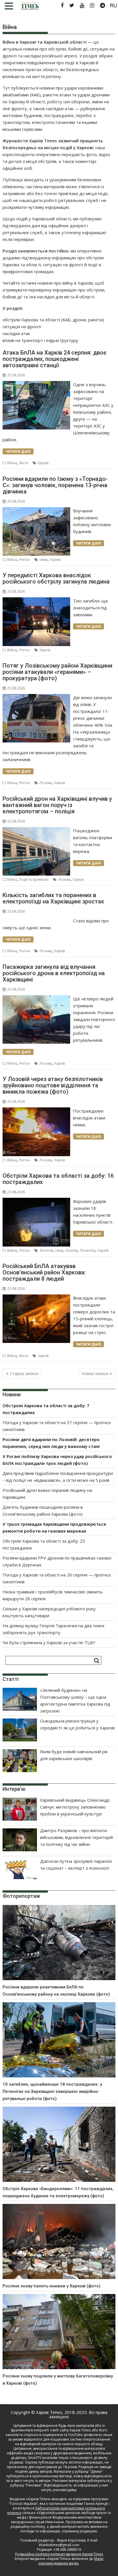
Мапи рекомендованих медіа (71, 2561)
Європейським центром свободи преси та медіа (64, 2515)
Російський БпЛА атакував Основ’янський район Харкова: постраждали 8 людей (44, 1272)
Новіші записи (95, 1373)
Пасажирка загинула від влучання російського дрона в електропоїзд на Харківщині (54, 973)
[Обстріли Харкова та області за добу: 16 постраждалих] (36, 1201)
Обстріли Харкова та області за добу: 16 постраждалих (58, 1179)
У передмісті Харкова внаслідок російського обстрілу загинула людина (56, 578)
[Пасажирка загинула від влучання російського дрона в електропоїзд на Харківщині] (36, 999)
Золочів (46, 1250)
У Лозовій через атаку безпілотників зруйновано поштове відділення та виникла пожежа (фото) (53, 1085)
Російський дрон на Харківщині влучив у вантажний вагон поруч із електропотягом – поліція (57, 805)
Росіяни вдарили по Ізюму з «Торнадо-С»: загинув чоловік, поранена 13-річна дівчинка (55, 485)
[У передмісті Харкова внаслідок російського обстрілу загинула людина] (36, 601)
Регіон (25, 560)
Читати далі (18, 451)
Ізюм (44, 560)
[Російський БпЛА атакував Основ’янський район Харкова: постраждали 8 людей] (36, 1298)
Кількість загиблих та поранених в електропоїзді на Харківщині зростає (53, 898)
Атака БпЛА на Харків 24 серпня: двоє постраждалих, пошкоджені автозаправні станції (55, 359)
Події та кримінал (34, 879)
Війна (12, 463)
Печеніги (88, 1250)
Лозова (46, 783)
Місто (24, 463)
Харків (43, 463)
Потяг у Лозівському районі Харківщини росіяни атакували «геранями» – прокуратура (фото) (57, 672)
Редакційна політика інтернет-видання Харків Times (59, 2554)
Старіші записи (24, 1373)
